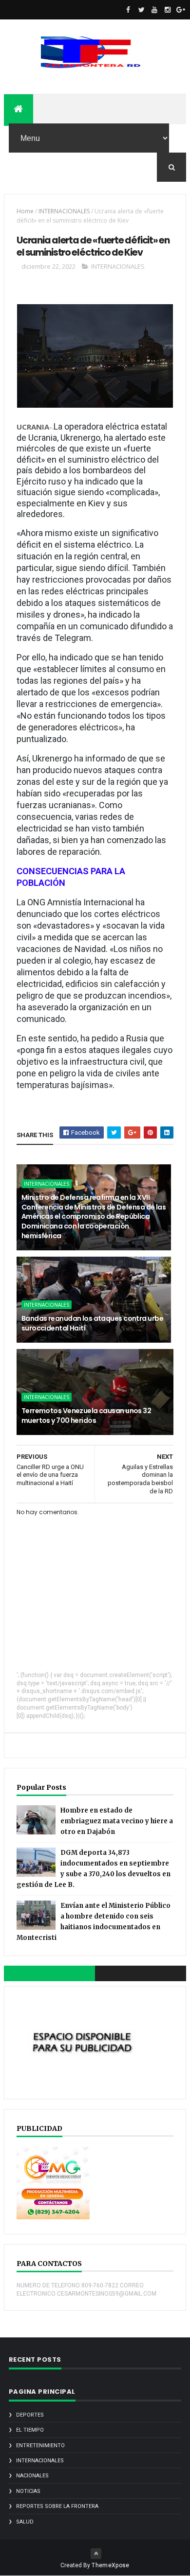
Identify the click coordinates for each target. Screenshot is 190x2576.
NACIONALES (32, 2476)
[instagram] (168, 10)
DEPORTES (30, 2415)
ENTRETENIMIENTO (40, 2446)
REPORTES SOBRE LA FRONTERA (57, 2506)
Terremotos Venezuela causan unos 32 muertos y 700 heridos (86, 1416)
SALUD (25, 2522)
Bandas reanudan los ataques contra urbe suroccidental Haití (92, 1323)
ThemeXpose (110, 2565)
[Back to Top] (96, 2554)
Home (25, 211)
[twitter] (141, 10)
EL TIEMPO (30, 2430)
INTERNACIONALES (64, 211)
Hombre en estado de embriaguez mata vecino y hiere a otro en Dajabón (117, 1821)
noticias (28, 2491)
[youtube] (154, 10)
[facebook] (128, 10)
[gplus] (181, 10)
